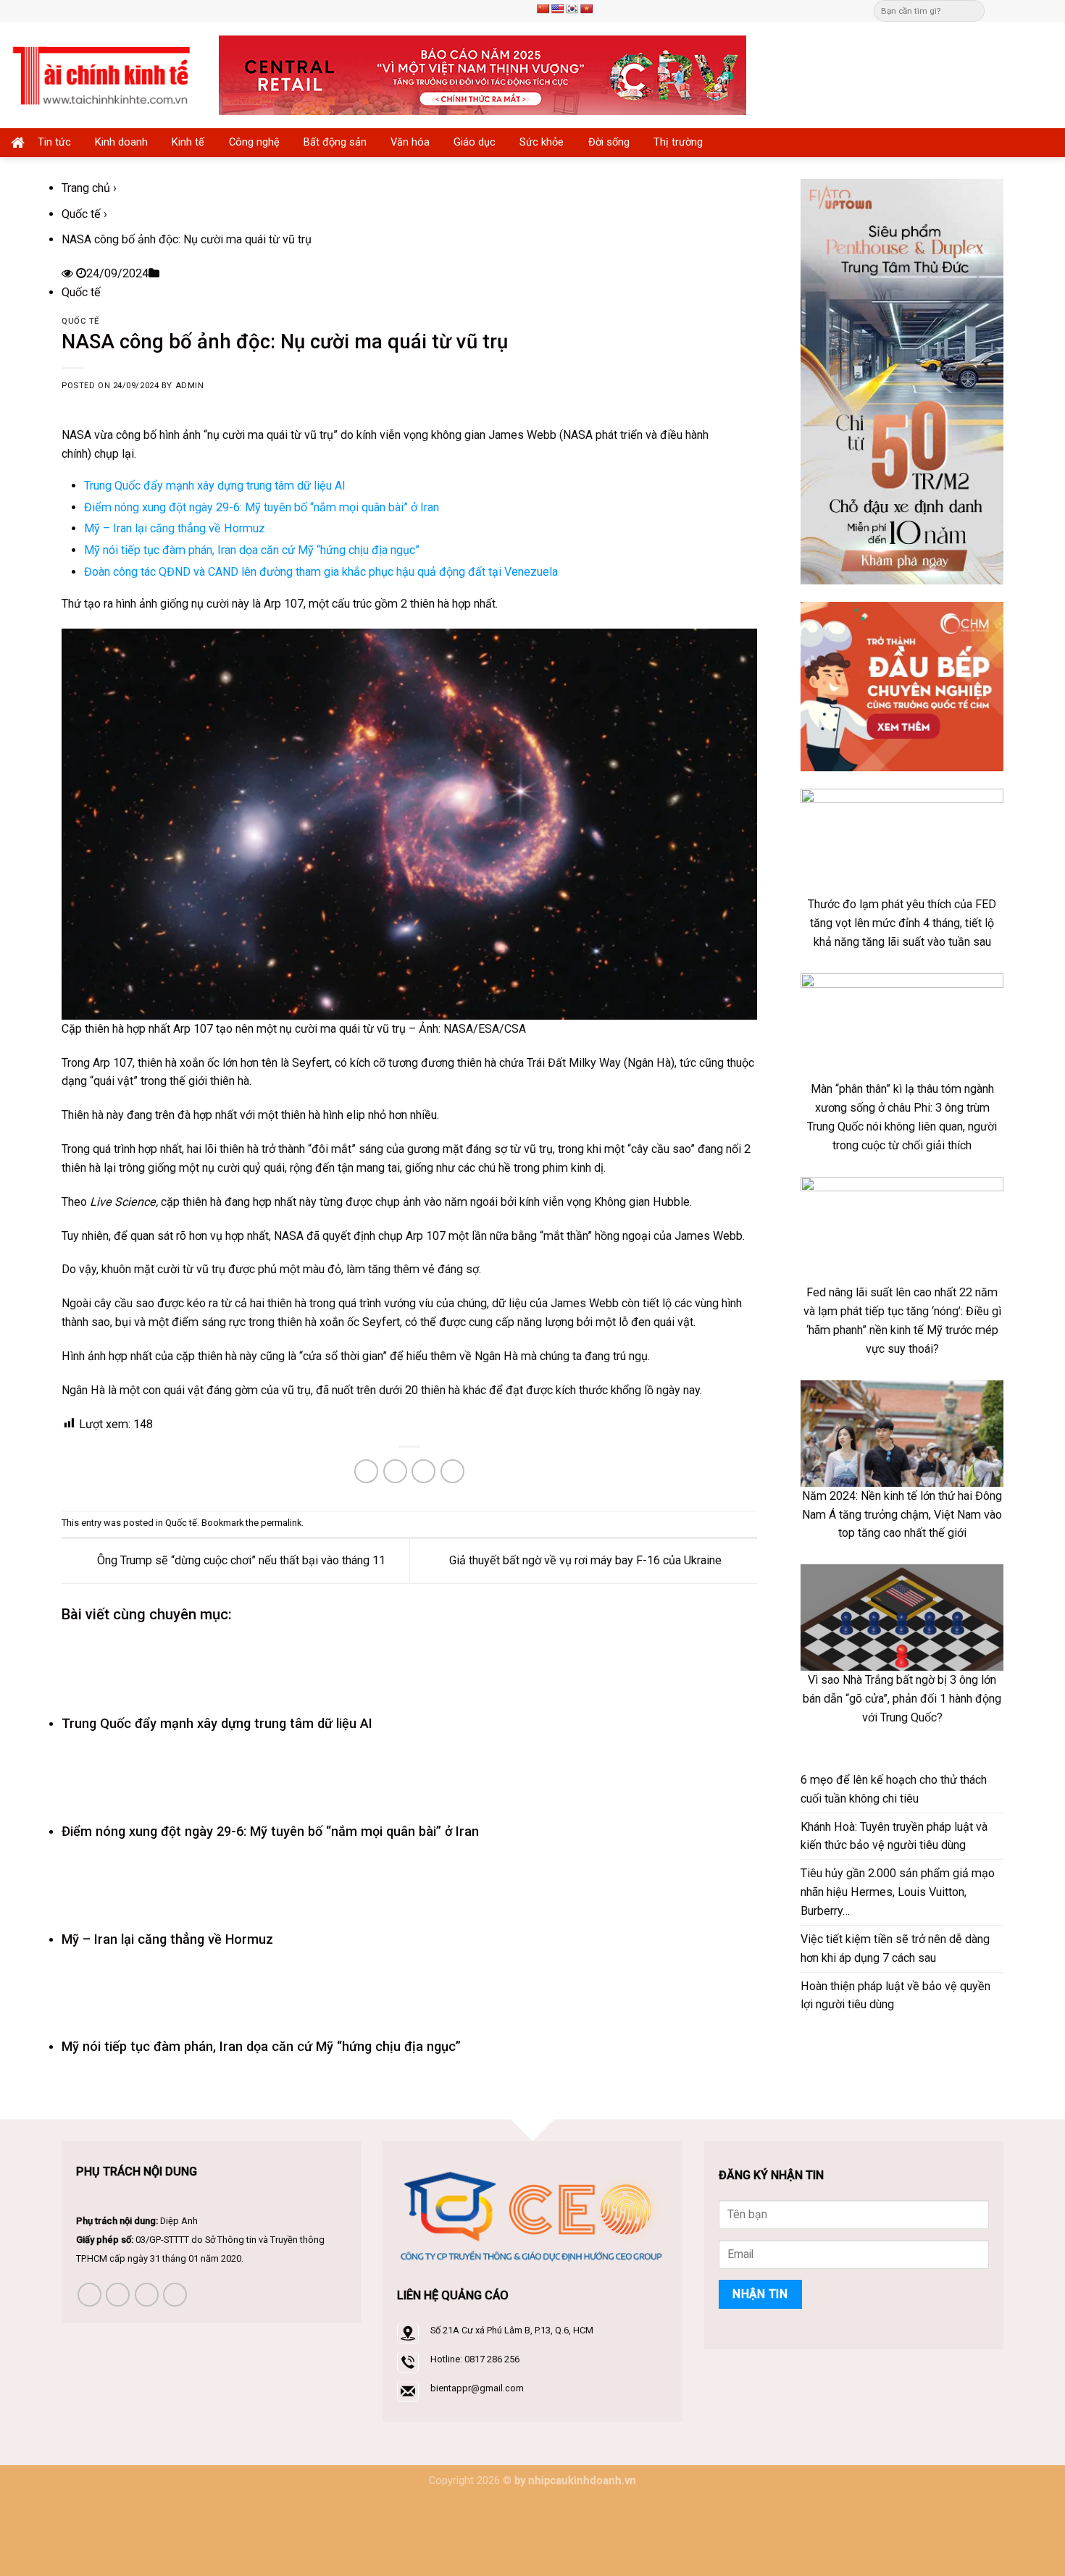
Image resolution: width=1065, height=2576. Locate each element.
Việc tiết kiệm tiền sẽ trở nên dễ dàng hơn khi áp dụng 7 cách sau (895, 1948)
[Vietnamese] (586, 9)
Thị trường (678, 142)
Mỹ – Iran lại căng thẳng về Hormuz (175, 528)
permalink (281, 1523)
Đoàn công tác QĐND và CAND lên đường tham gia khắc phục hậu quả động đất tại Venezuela (321, 572)
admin (190, 386)
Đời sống (609, 142)
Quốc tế (81, 214)
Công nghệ (254, 142)
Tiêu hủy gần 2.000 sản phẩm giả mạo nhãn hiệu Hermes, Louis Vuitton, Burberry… (898, 1892)
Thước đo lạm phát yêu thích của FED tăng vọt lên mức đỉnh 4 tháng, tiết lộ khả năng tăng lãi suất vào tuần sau (902, 923)
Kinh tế (188, 142)
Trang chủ (86, 188)
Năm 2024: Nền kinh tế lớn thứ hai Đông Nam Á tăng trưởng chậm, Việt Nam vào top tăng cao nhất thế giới (902, 1515)
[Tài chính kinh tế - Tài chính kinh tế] (104, 75)
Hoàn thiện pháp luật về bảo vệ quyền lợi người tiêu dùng (895, 1996)
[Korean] (572, 9)
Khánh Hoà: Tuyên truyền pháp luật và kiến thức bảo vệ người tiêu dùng (894, 1836)
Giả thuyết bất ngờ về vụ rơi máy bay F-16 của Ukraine (587, 1560)
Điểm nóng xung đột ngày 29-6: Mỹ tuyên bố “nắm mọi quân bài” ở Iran (262, 507)
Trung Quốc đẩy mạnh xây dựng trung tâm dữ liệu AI (215, 486)
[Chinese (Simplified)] (543, 9)
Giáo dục (475, 142)
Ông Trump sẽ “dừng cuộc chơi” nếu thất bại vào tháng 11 (240, 1560)
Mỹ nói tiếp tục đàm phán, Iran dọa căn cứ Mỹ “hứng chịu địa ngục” (252, 550)
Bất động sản (335, 142)
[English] (557, 9)
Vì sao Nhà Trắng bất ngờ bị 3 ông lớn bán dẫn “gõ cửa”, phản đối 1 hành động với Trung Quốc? (902, 1699)
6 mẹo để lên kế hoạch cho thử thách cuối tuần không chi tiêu (894, 1789)
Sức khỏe (542, 142)
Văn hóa (410, 142)
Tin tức (54, 142)
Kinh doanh (121, 142)
